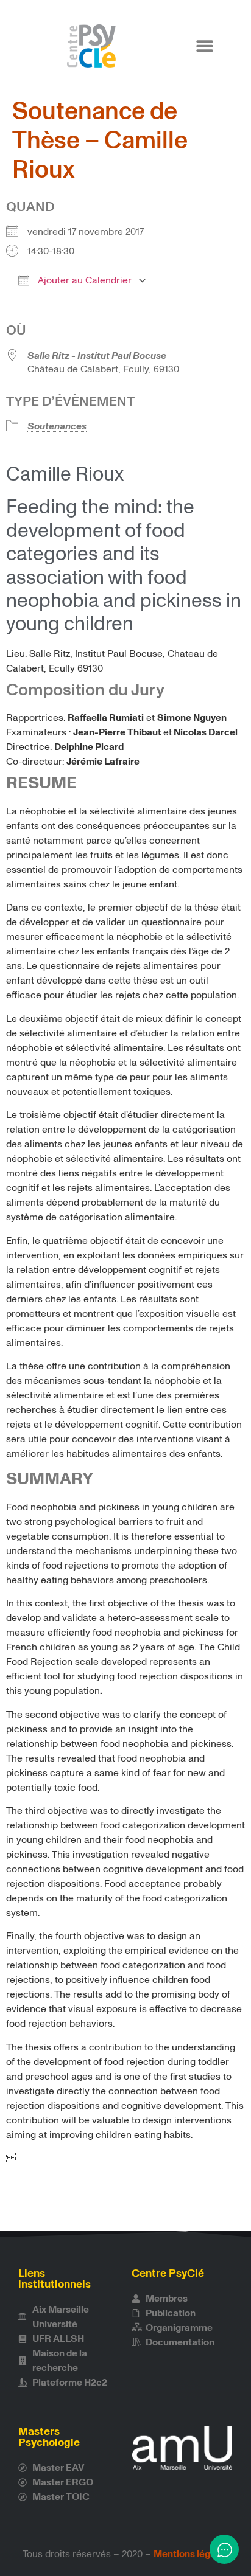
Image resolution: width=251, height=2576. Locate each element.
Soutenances (57, 426)
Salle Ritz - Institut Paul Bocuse (97, 356)
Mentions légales (191, 2554)
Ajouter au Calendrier (83, 280)
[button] (205, 46)
